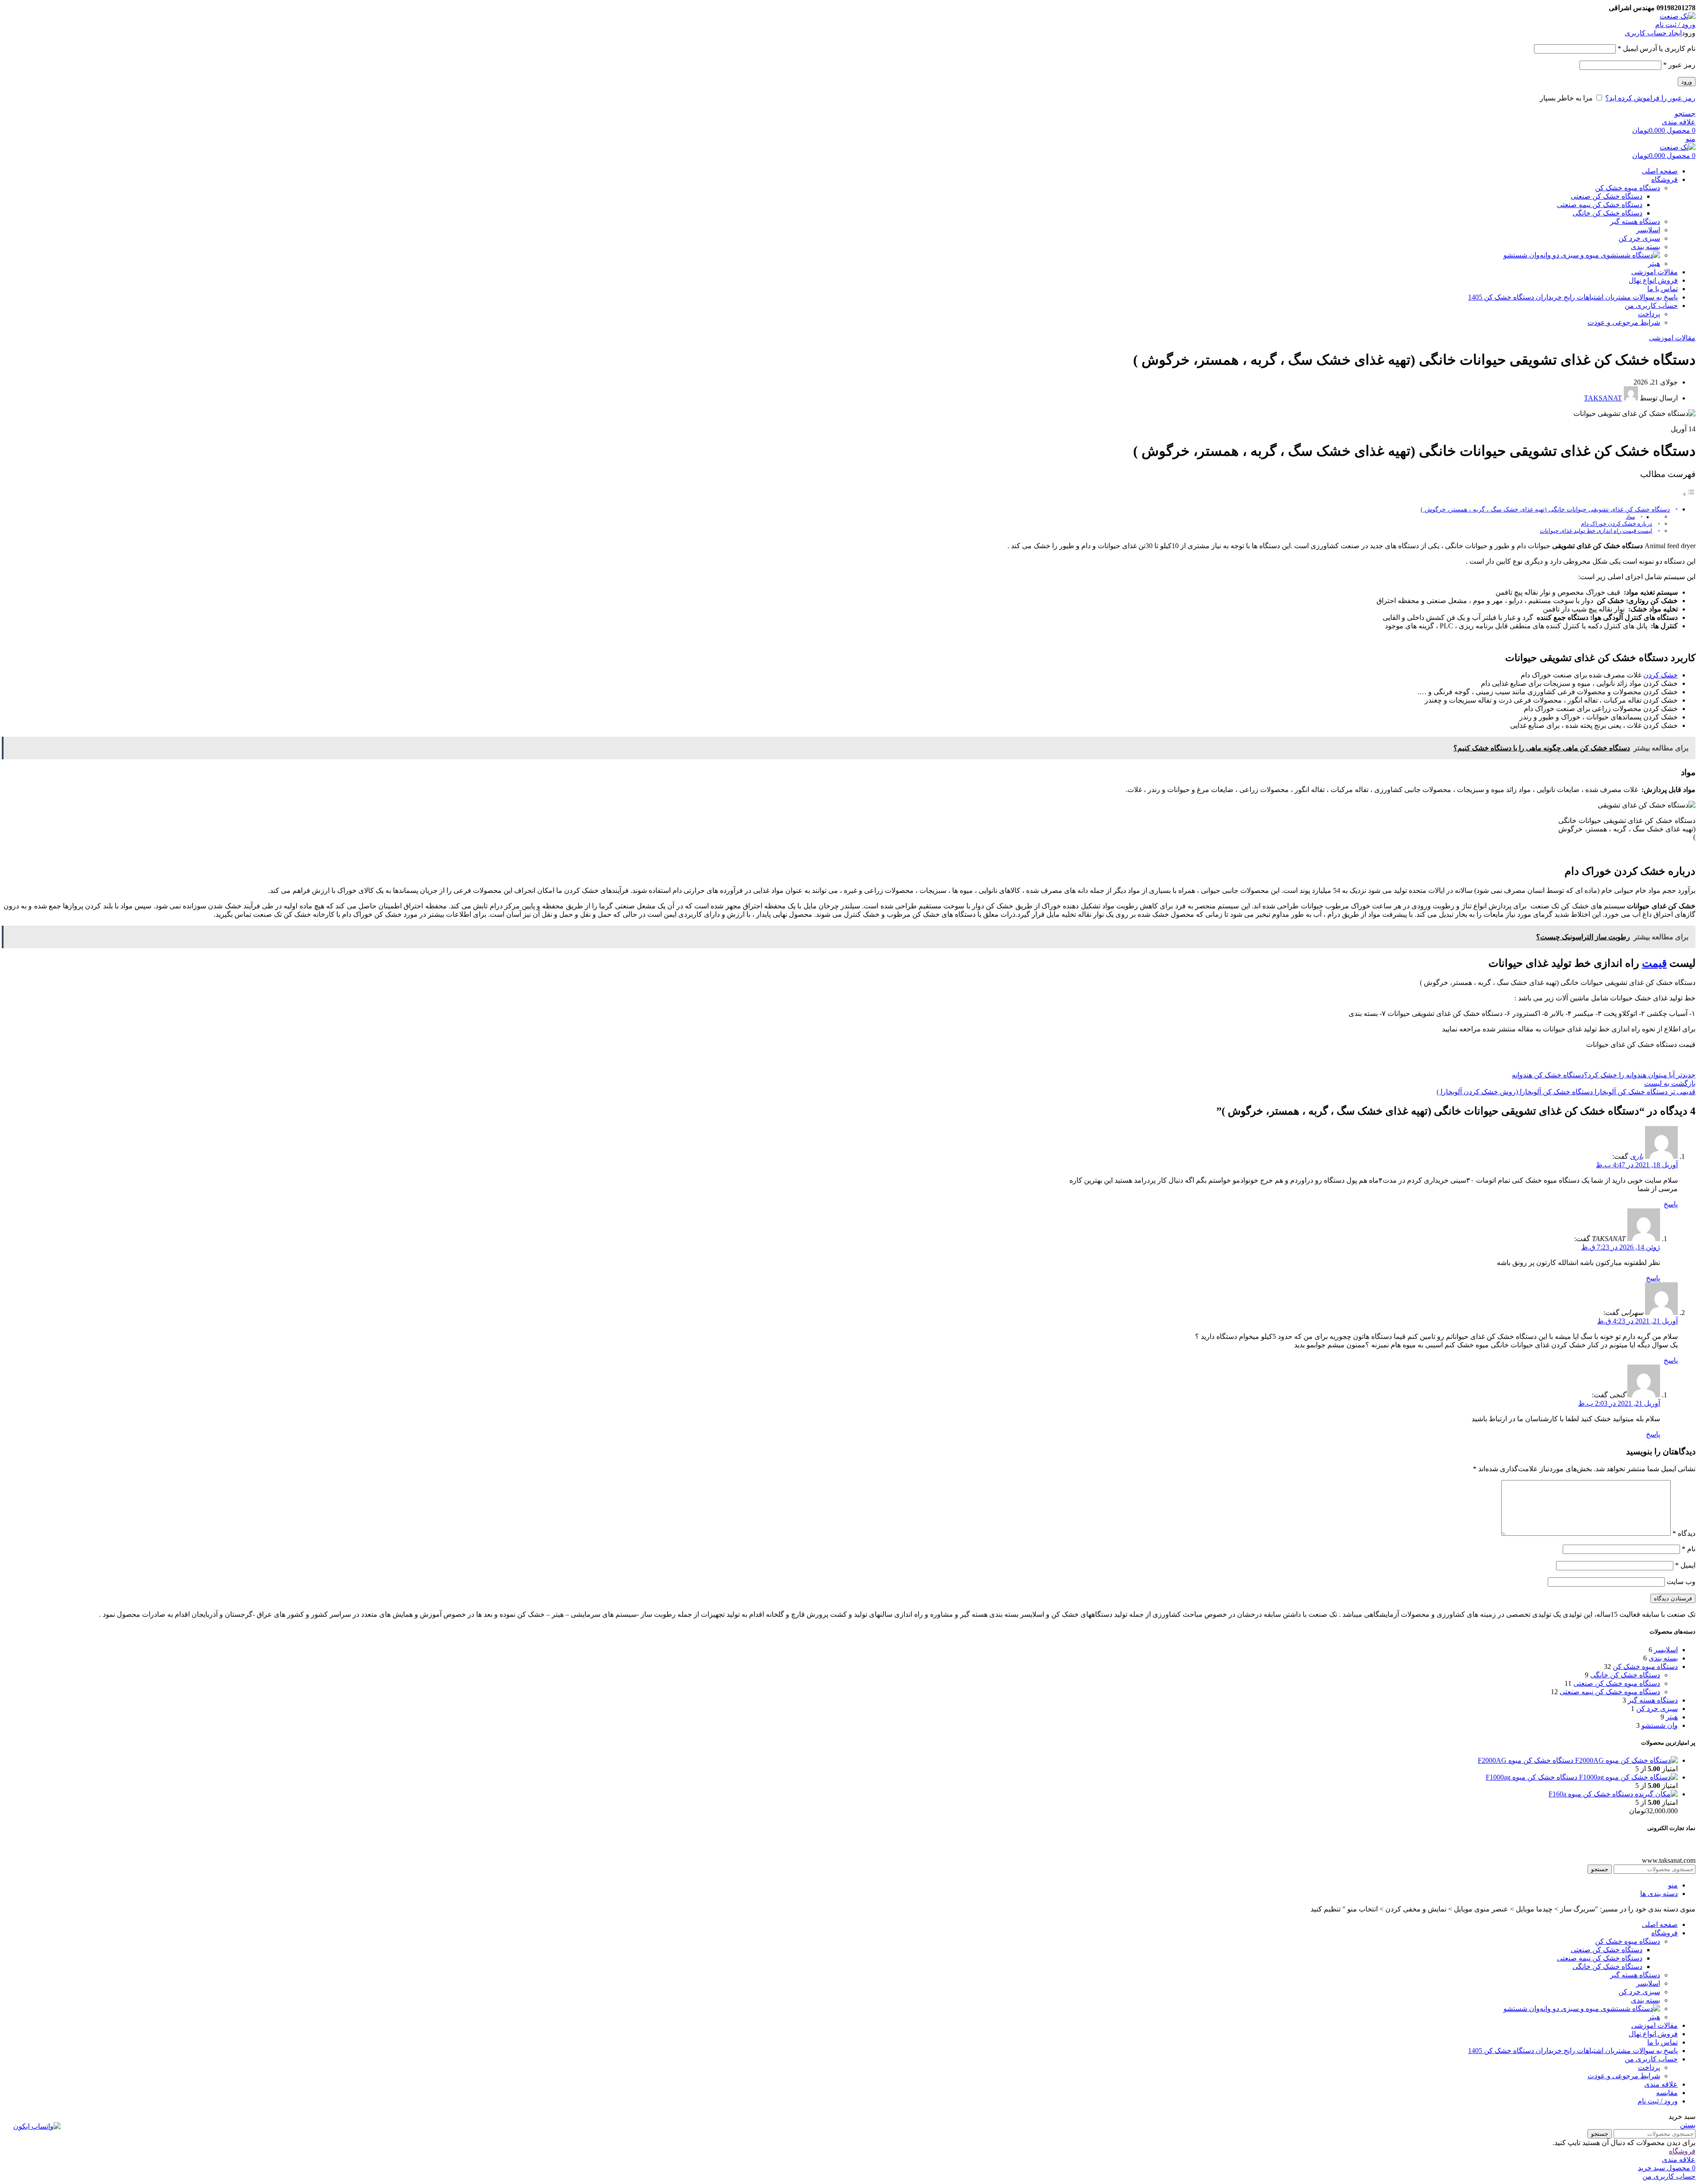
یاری (1637, 1156)
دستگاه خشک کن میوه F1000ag (1532, 1777)
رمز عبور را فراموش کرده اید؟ (1650, 98)
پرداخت (1649, 314)
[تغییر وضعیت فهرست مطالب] (1689, 494)
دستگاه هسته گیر (1635, 221)
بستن (1688, 2125)
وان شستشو (1522, 255)
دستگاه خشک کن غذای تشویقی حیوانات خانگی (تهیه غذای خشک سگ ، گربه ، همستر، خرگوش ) (1545, 509)
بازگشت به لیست (1670, 1083)
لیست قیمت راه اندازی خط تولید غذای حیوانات (1596, 531)
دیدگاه (1684, 1533)
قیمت (1654, 963)
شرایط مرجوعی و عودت (1624, 322)
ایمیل (1685, 1565)
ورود (1687, 82)
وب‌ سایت (1681, 1582)
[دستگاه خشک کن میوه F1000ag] (1628, 1777)
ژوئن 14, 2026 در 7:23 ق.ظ (1621, 1247)
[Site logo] (1678, 16)
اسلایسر (1648, 230)
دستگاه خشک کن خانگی (1607, 213)
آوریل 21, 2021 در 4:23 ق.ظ (1637, 1321)
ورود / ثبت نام (1658, 2101)
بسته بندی (1645, 247)
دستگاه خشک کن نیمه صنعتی (1600, 205)
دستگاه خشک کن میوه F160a (1591, 1794)
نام (1689, 1549)
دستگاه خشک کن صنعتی (1607, 196)
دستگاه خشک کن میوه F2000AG (1526, 1760)
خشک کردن (1661, 675)
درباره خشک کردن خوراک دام (1616, 524)
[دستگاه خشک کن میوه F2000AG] (1626, 1760)
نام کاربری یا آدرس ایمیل (1657, 48)
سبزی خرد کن (1639, 238)
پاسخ (1671, 1204)
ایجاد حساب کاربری (1653, 33)
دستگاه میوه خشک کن (1628, 188)
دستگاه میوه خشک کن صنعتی (1617, 1683)
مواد (1630, 517)
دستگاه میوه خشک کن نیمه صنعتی (1610, 1692)
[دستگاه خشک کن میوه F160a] (1655, 1794)
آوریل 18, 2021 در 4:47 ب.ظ (1637, 1165)
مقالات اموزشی (1672, 338)
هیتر (1654, 263)
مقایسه (1667, 2093)
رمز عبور (1679, 65)
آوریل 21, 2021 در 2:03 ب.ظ (1619, 1403)
